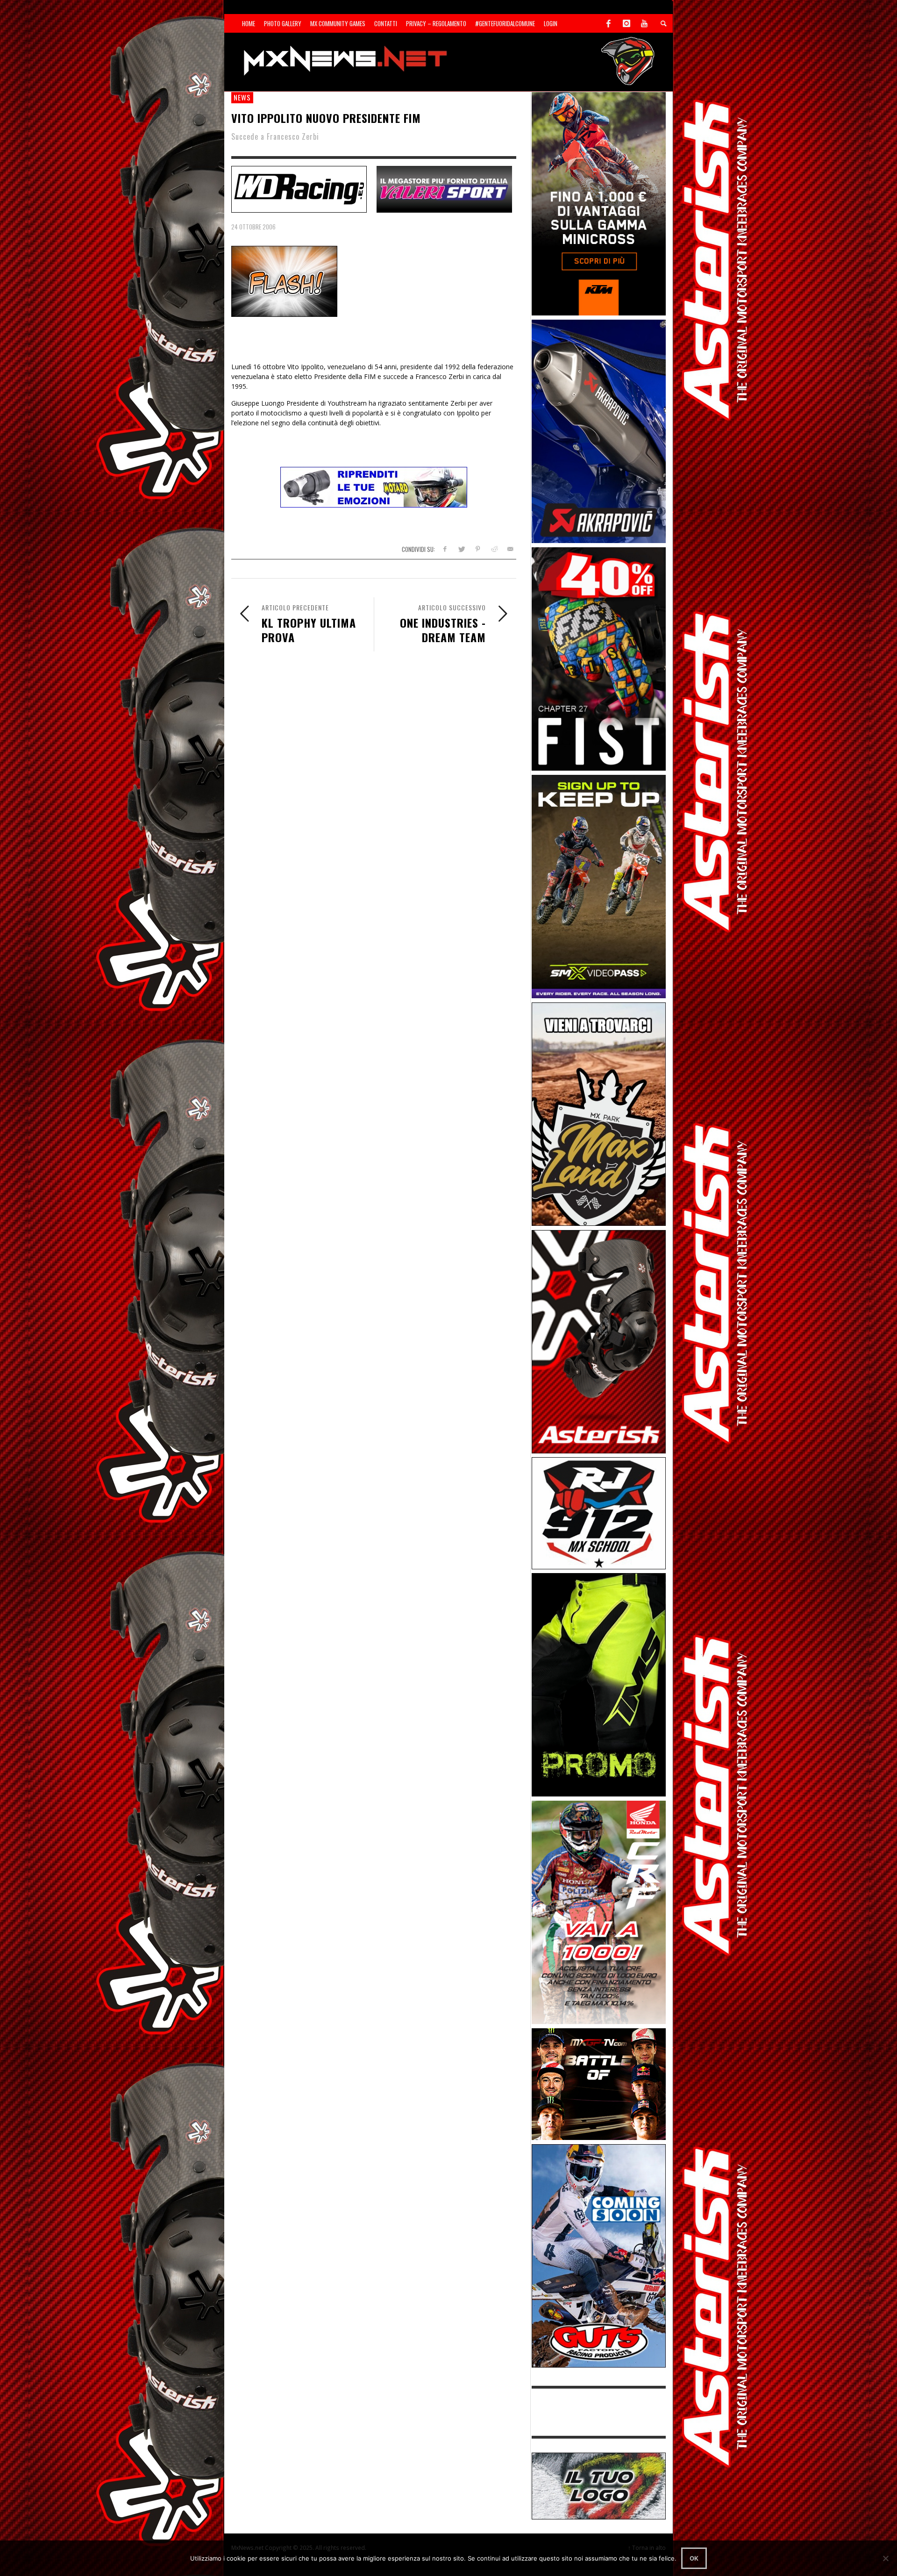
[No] (885, 2558)
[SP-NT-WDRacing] (299, 188)
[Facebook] (609, 23)
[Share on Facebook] (445, 549)
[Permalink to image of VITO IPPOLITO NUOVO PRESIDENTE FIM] (284, 281)
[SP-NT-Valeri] (444, 188)
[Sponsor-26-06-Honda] (599, 1912)
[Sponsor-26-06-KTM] (599, 203)
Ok (694, 2558)
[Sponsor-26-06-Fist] (599, 658)
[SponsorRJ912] (599, 1513)
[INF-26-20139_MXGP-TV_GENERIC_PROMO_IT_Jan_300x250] (599, 2083)
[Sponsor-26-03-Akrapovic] (599, 431)
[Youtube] (644, 23)
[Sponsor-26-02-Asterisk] (599, 1341)
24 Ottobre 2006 (253, 227)
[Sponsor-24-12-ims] (599, 1684)
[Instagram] (626, 23)
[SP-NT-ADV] (599, 2485)
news (242, 97)
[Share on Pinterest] (478, 549)
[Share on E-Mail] (510, 549)
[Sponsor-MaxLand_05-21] (599, 1113)
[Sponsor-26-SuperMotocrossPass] (599, 886)
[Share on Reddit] (494, 549)
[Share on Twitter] (461, 549)
